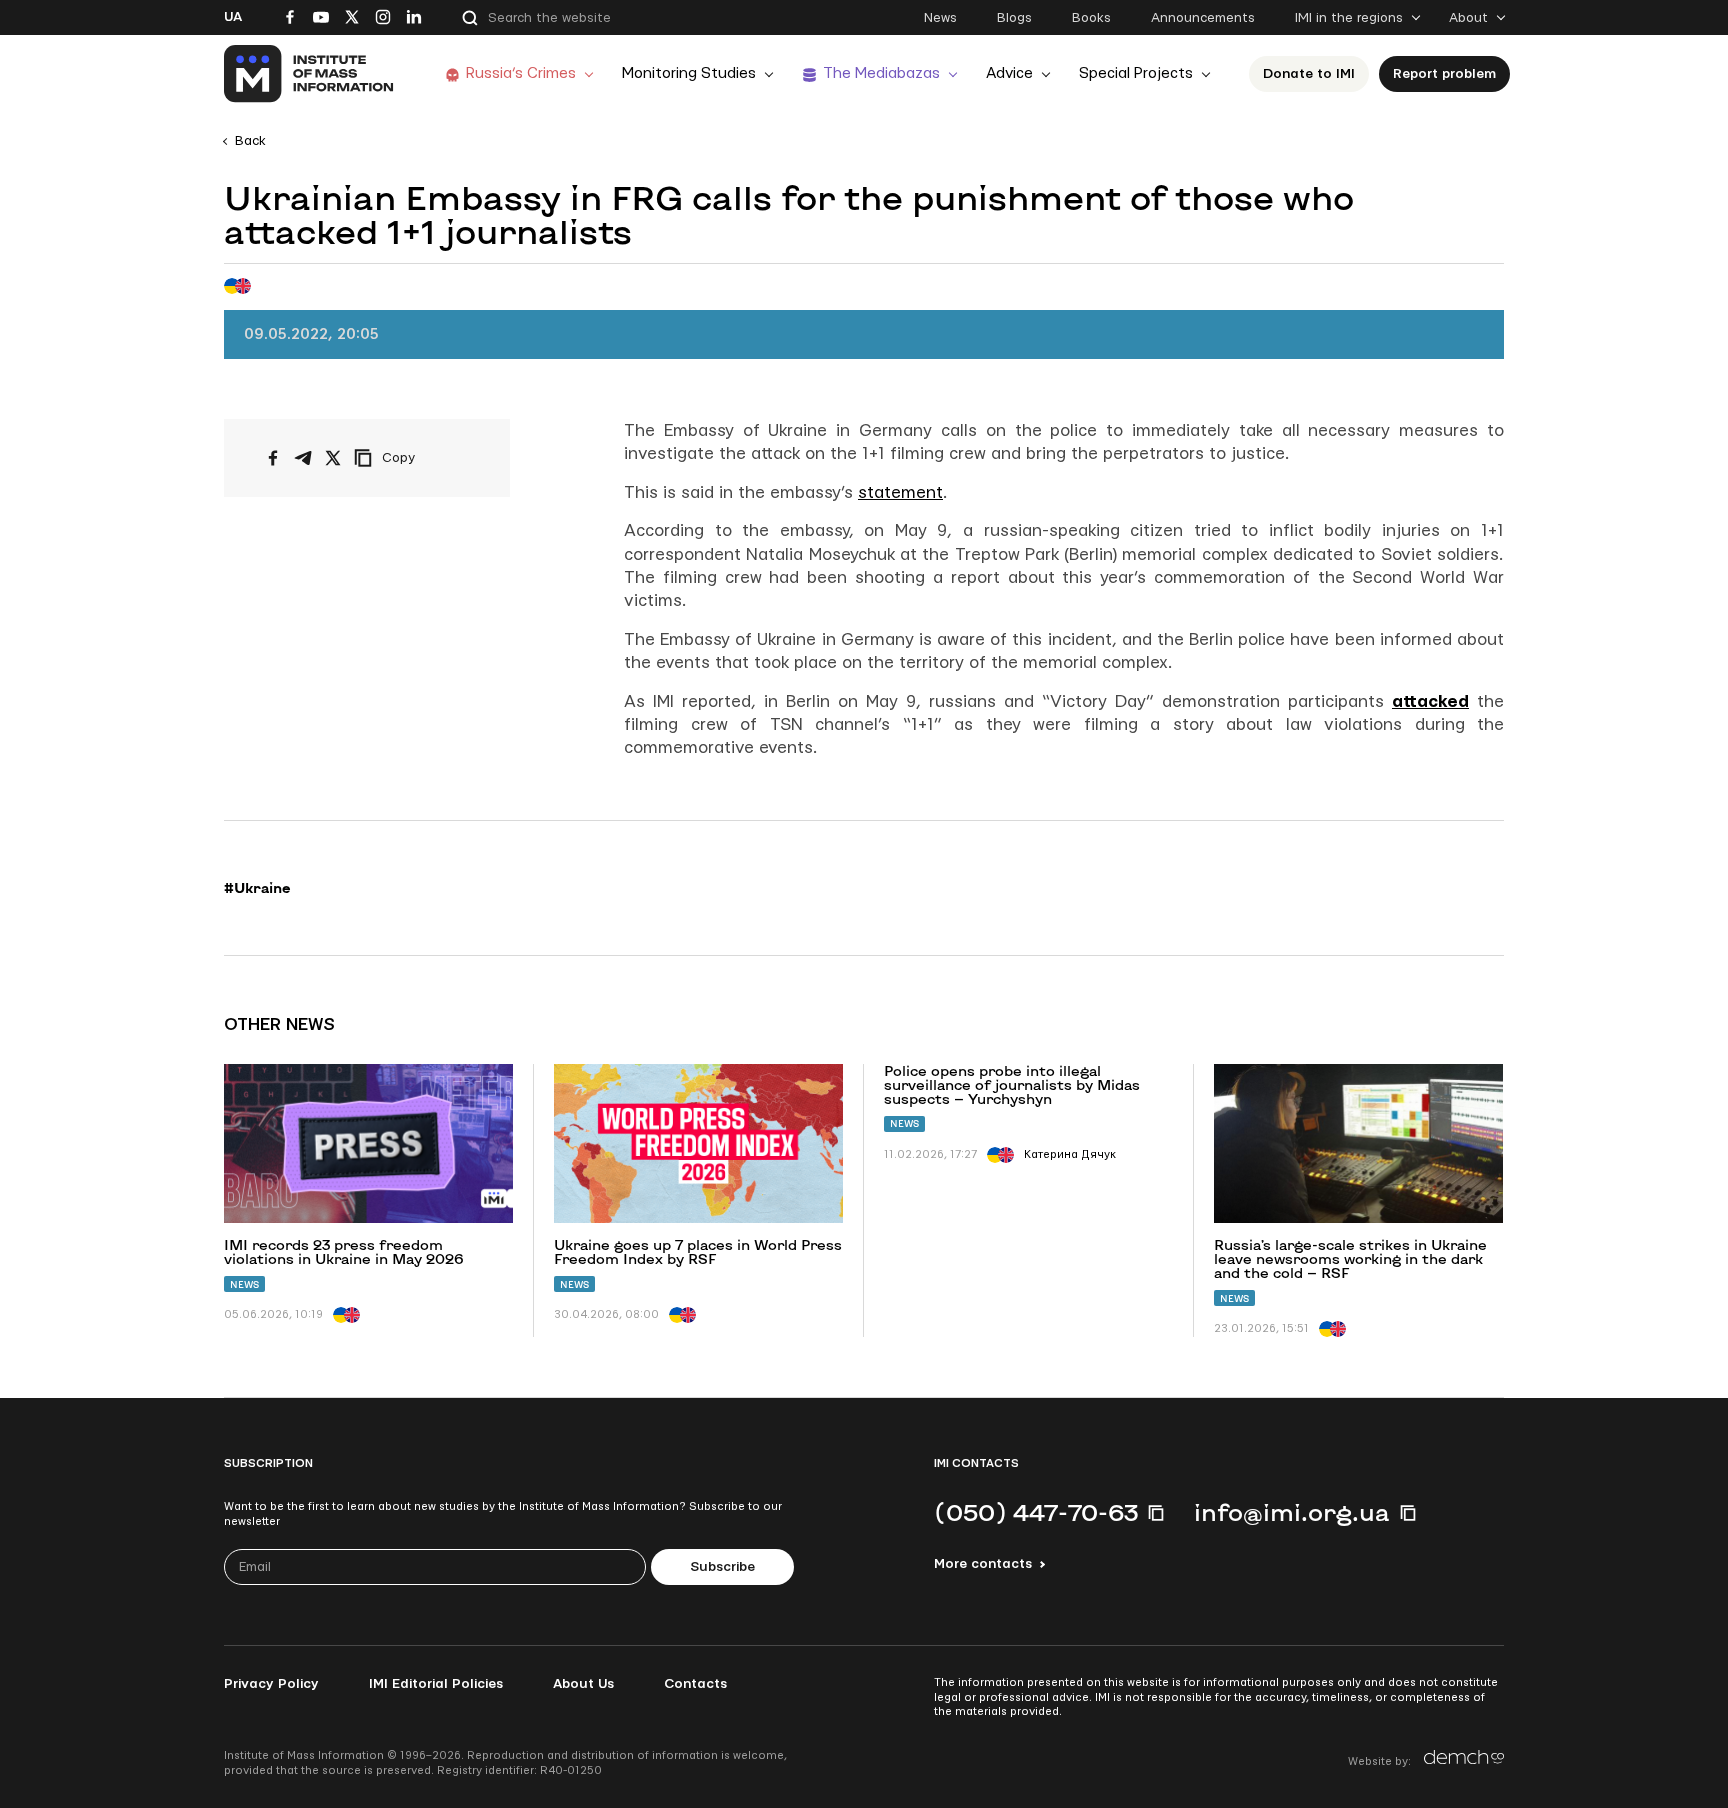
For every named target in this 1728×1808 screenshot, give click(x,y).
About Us (583, 1684)
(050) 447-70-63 (1036, 1512)
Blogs (1014, 18)
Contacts (695, 1684)
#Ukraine (257, 888)
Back (250, 141)
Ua (233, 17)
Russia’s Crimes (521, 73)
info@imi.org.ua (1292, 1512)
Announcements (1203, 18)
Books (1091, 18)
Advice (1009, 73)
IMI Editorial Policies (436, 1684)
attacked (1430, 701)
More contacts (983, 1564)
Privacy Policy (271, 1684)
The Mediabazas (881, 73)
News (940, 18)
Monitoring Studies (689, 73)
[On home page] (309, 74)
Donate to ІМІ (1309, 74)
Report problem (1444, 74)
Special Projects (1136, 73)
